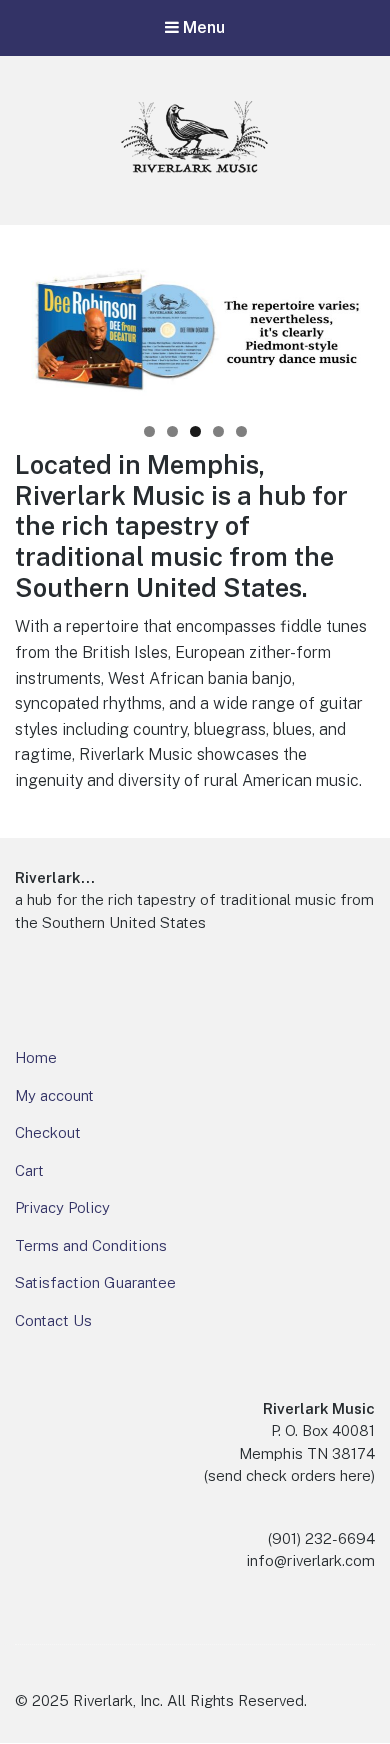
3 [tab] (195, 431)
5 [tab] (241, 431)
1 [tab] (149, 431)
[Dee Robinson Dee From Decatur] (195, 333)
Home (36, 1057)
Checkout (48, 1132)
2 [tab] (172, 431)
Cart (29, 1170)
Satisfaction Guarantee (95, 1282)
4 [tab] (218, 431)
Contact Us (53, 1320)
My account (54, 1095)
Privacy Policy (62, 1207)
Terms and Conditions (91, 1245)
